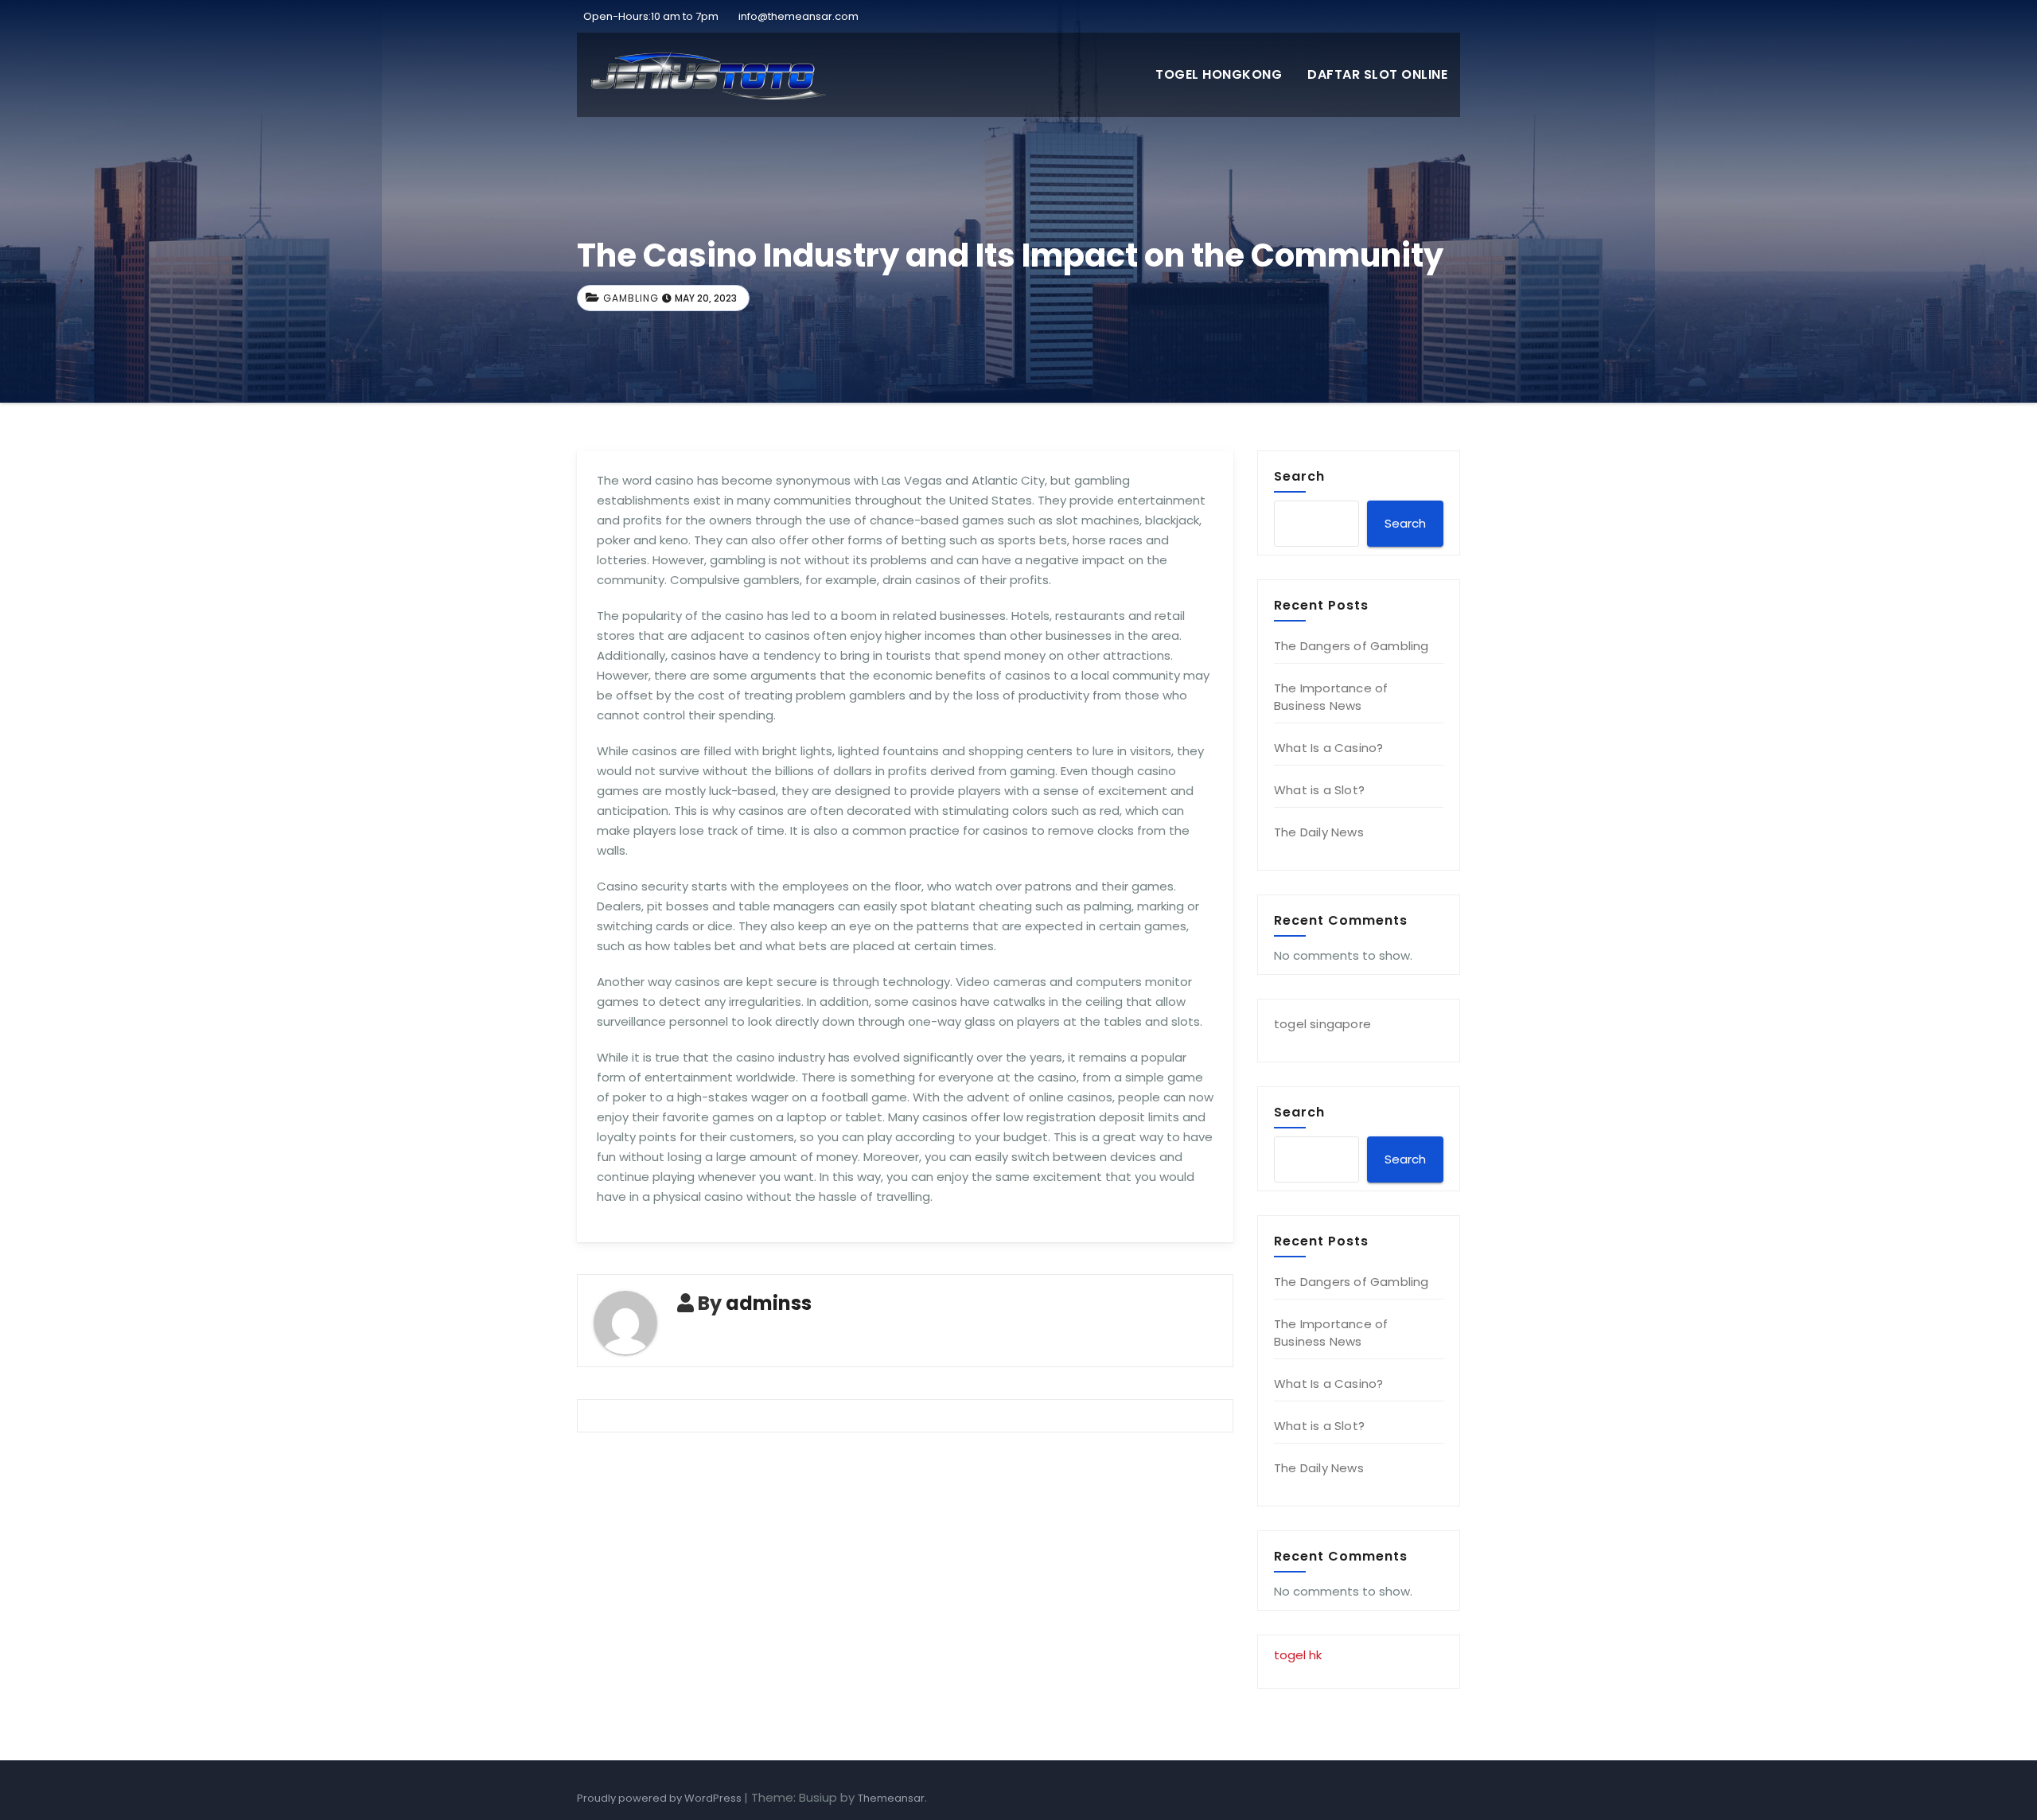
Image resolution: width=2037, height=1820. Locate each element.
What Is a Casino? (1328, 748)
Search (1299, 476)
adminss (769, 1303)
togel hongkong (1219, 74)
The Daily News (1319, 832)
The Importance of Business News (1331, 697)
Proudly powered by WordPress (660, 1798)
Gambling (631, 298)
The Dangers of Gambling (1352, 646)
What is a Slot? (1319, 790)
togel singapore (1322, 1024)
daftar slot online (1377, 74)
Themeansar (891, 1798)
